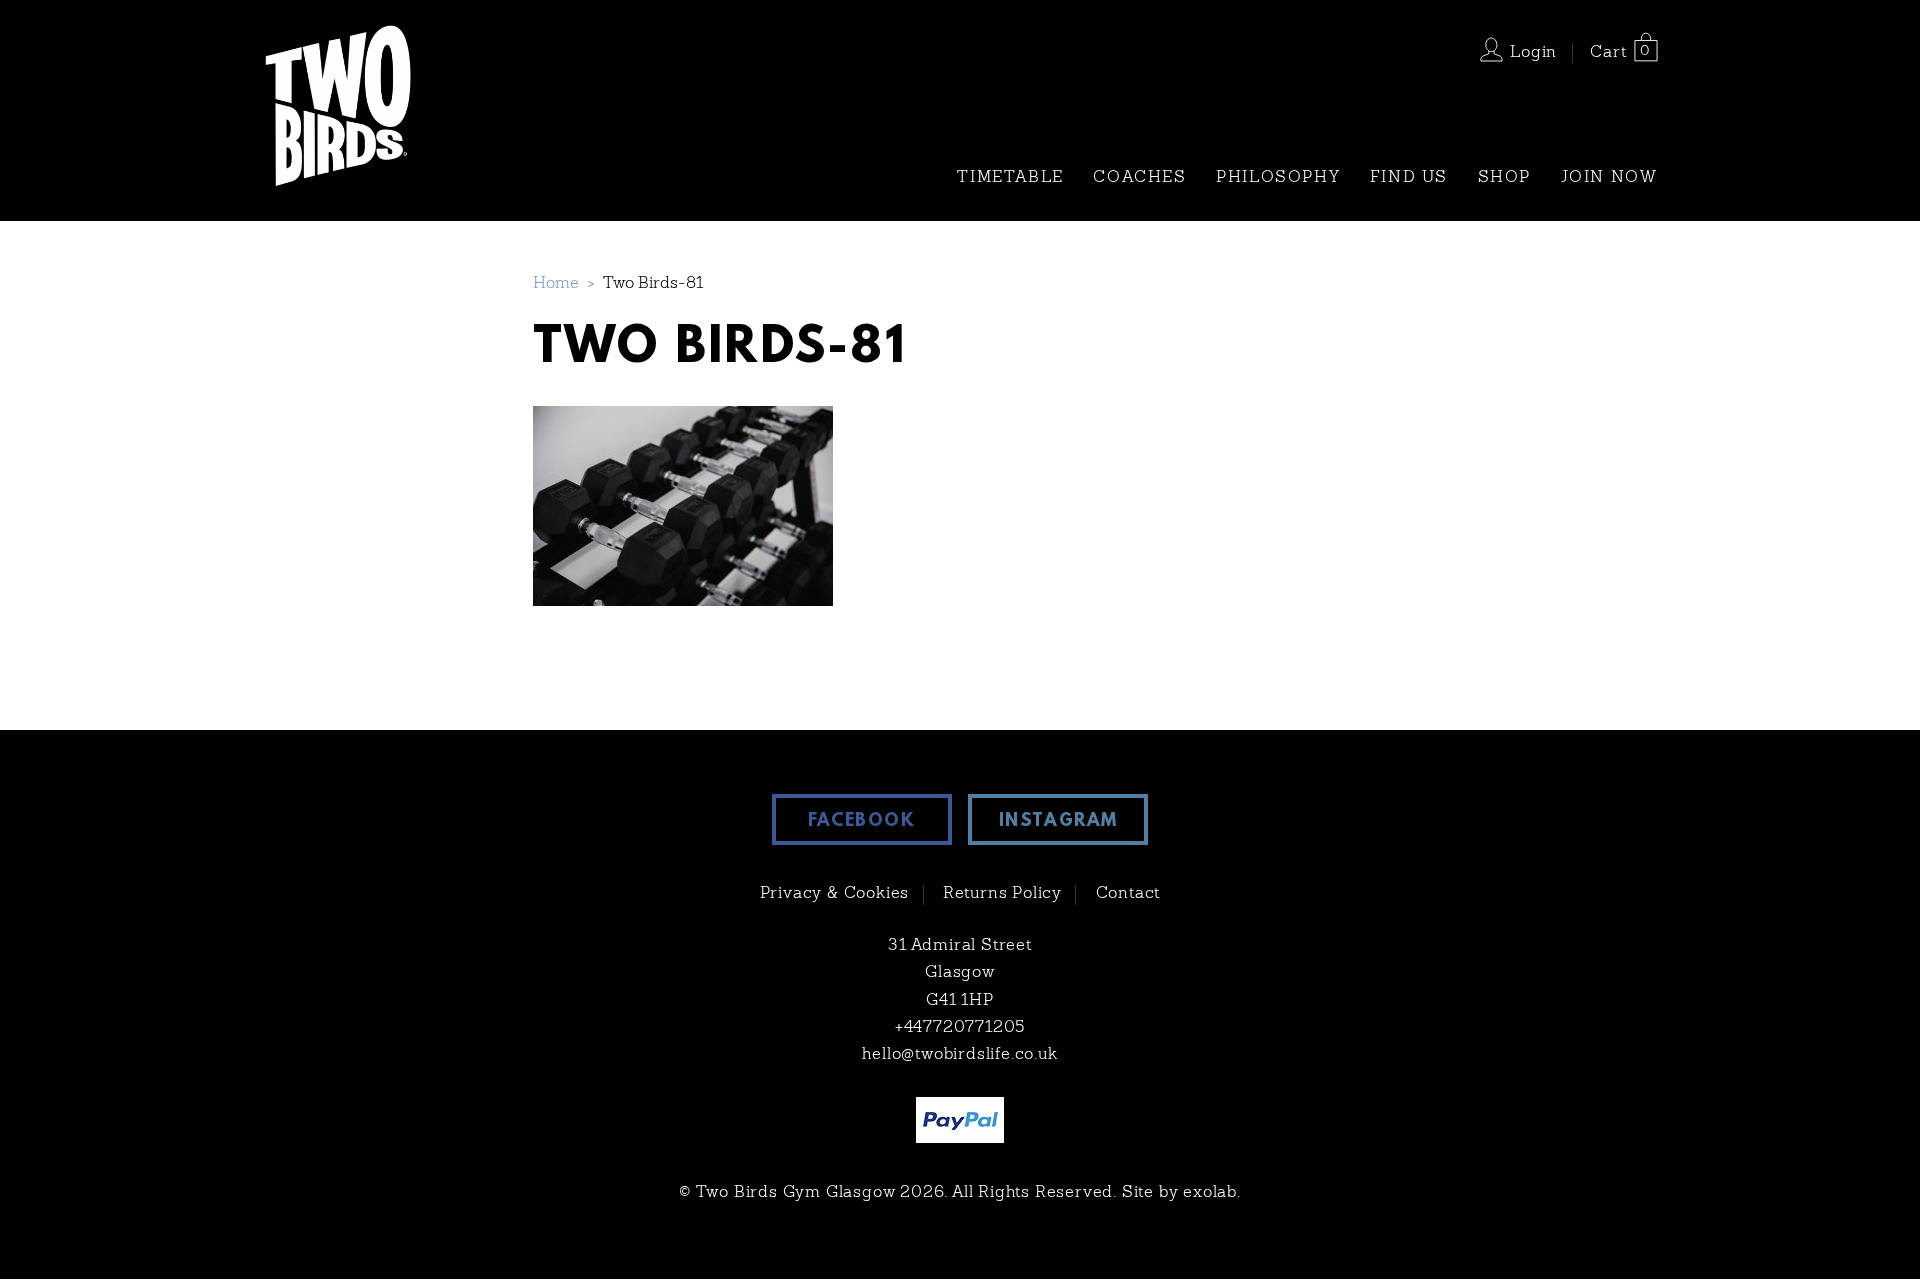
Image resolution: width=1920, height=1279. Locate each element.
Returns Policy (1002, 894)
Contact (1128, 894)
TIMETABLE (1010, 178)
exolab (1210, 1193)
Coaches (1139, 178)
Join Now (1609, 178)
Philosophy (1278, 178)
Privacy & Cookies (835, 894)
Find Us (1409, 178)
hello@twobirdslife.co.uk (959, 1055)
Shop (1504, 178)
